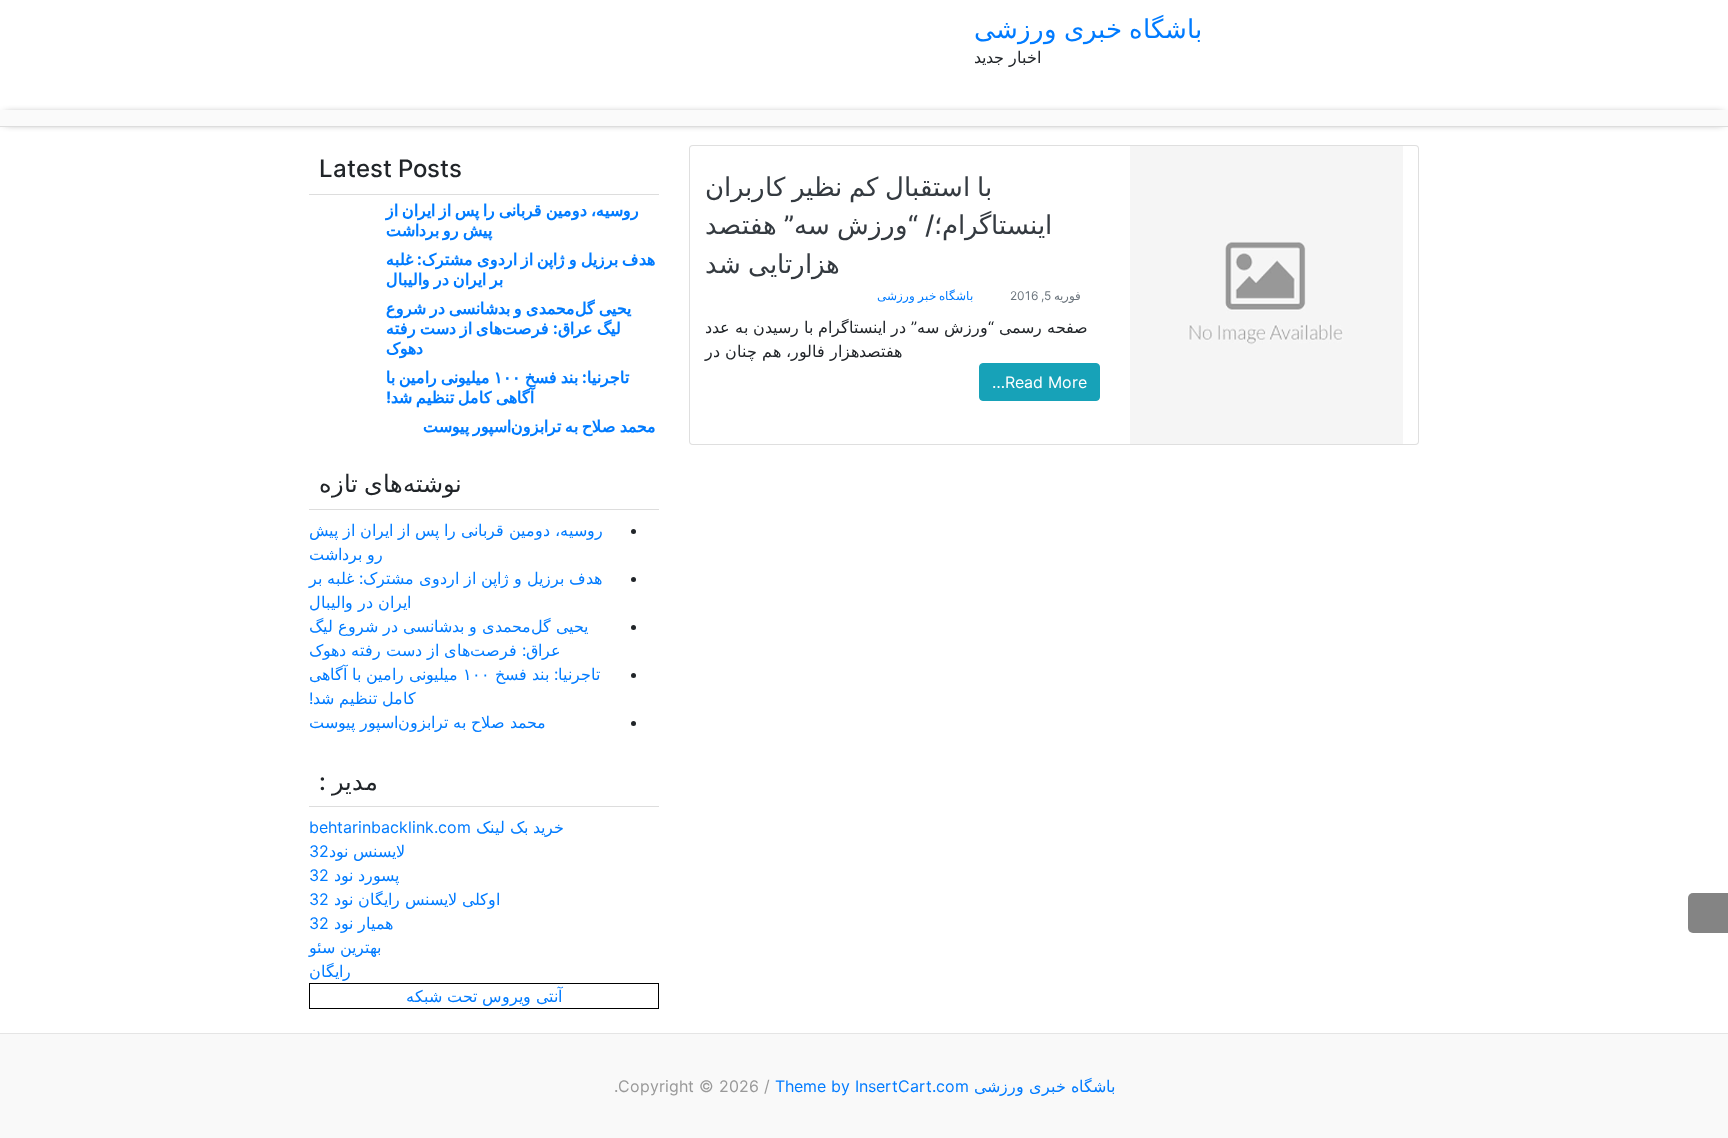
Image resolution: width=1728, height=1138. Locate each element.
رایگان (330, 971)
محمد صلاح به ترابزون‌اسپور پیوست (539, 426)
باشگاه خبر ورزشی (925, 295)
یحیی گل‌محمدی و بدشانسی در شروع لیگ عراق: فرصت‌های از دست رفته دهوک (508, 328)
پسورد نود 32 (354, 875)
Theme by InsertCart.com (872, 1086)
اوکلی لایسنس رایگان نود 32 (404, 899)
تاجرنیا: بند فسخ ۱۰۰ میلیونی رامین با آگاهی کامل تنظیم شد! (507, 387)
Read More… (1039, 382)
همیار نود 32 (351, 923)
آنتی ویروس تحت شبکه (484, 996)
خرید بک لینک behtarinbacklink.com (436, 827)
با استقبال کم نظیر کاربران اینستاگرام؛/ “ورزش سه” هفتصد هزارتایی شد (878, 225)
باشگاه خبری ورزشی (1088, 28)
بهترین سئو (345, 947)
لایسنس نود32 (357, 851)
